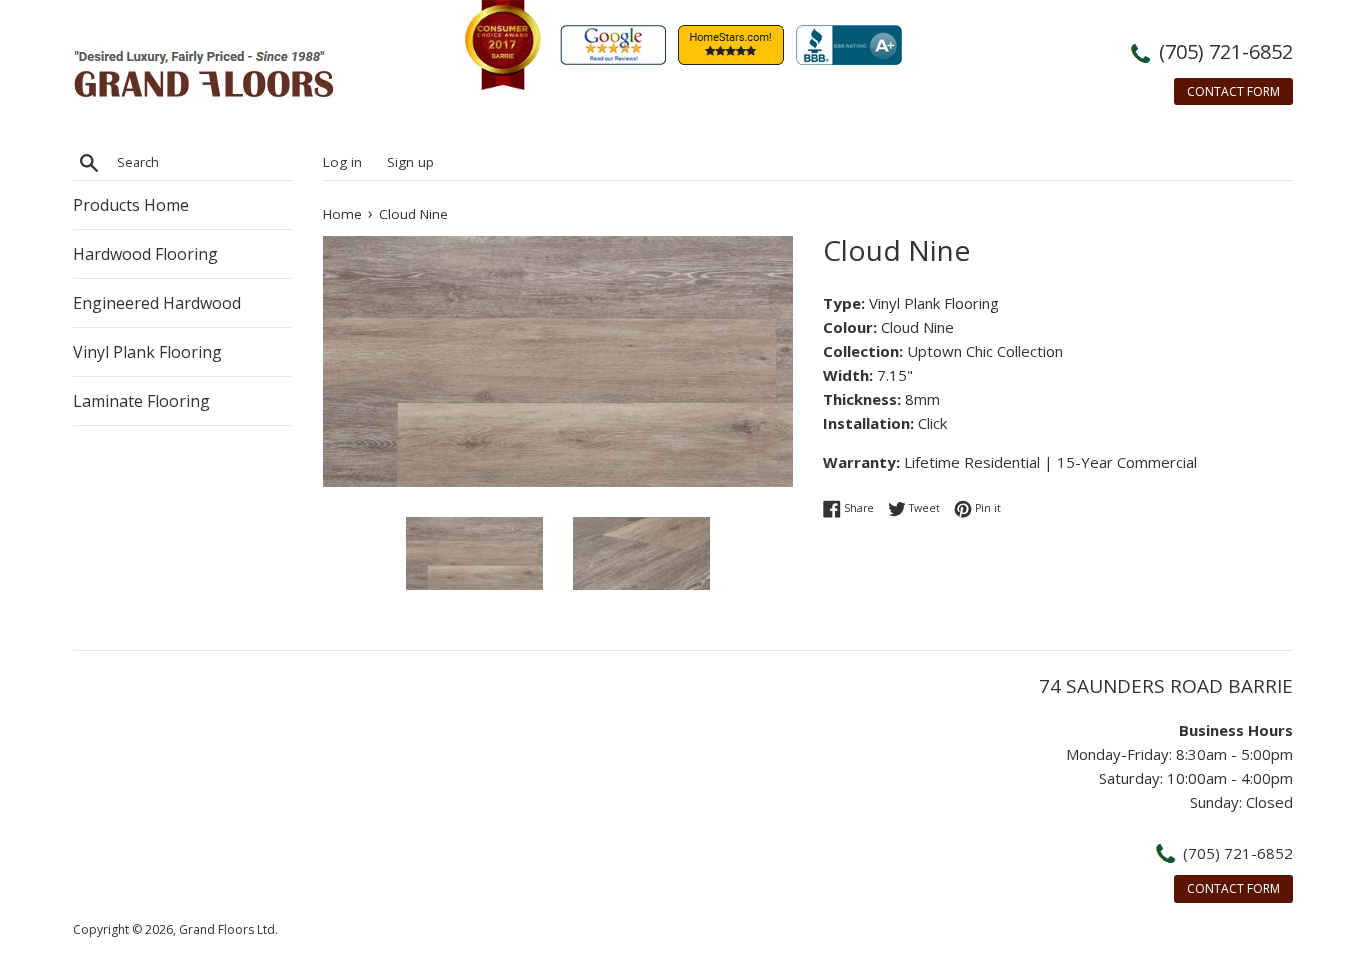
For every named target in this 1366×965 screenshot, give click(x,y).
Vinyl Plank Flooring (147, 352)
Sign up (410, 162)
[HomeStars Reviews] (735, 84)
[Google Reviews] (617, 84)
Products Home (131, 205)
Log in (342, 162)
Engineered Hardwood (157, 303)
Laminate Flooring (141, 401)
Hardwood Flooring (145, 254)
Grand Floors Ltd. (228, 929)
